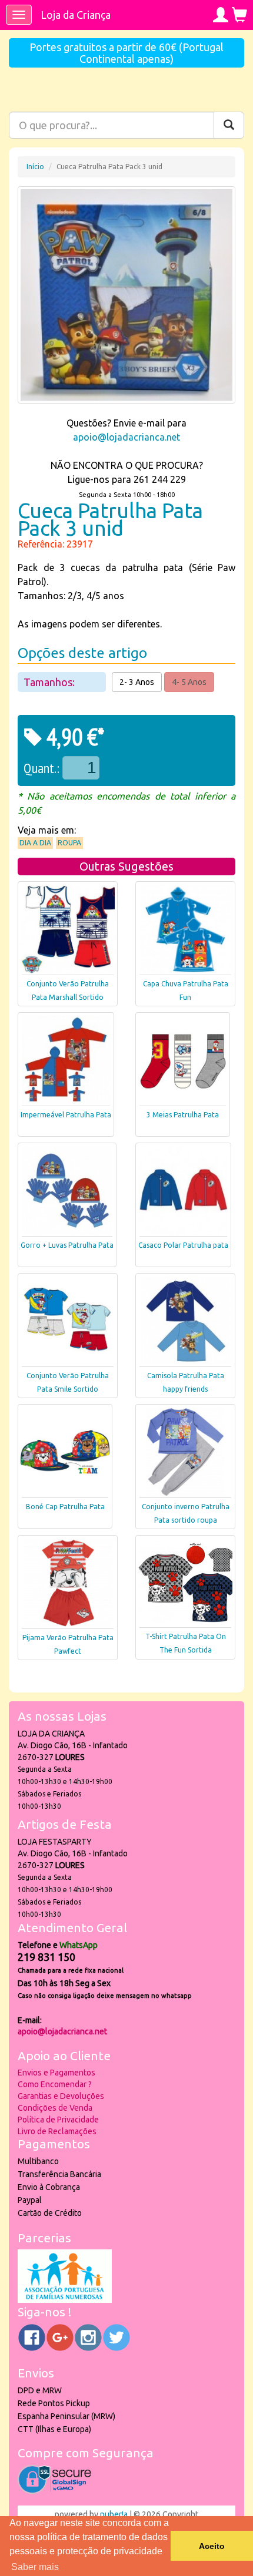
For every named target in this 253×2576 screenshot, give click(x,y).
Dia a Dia (35, 843)
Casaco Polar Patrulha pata (183, 1245)
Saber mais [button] (35, 2567)
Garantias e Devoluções (61, 2096)
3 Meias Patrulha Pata (183, 1115)
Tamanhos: (50, 682)
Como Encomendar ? (55, 2084)
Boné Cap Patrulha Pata (65, 1507)
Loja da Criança (76, 15)
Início (35, 167)
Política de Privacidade (58, 2120)
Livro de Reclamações (57, 2131)
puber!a (114, 2514)
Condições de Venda (55, 2108)
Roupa (69, 843)
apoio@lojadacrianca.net (126, 437)
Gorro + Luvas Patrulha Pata (67, 1245)
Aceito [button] (212, 2546)
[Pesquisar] (229, 125)
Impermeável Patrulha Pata (66, 1115)
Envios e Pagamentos (56, 2073)
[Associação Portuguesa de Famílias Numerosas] (65, 2300)
